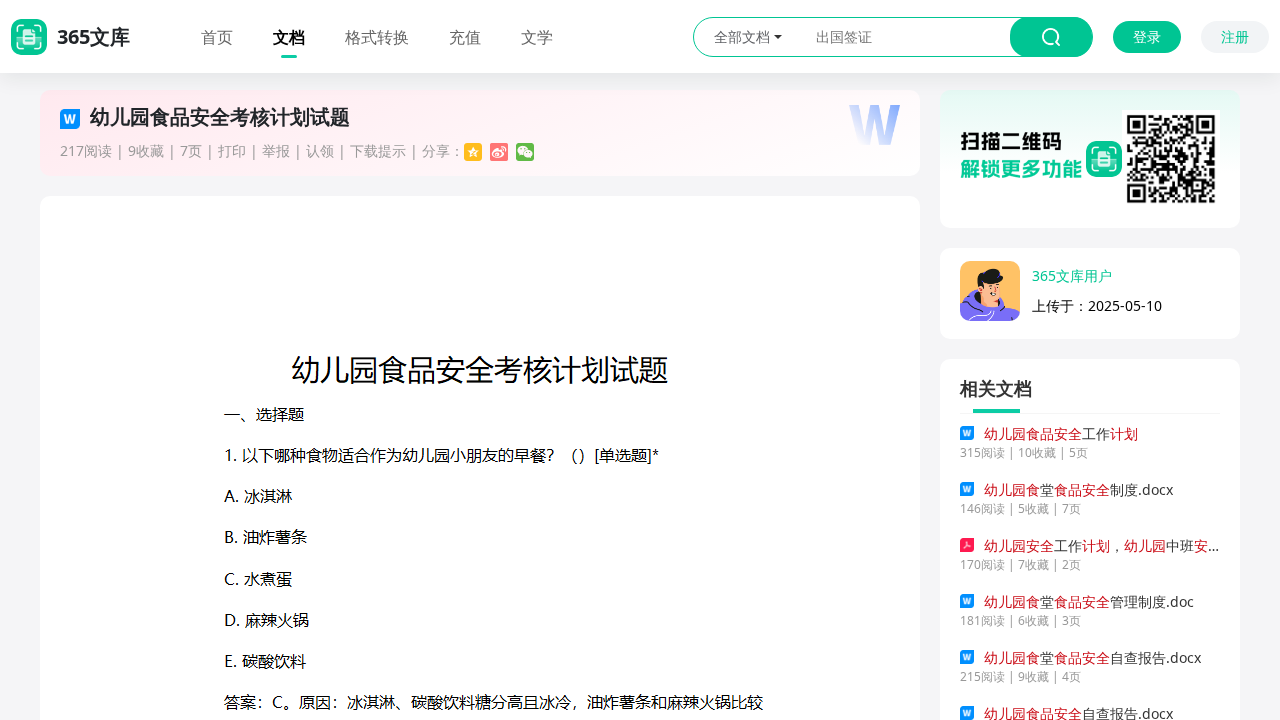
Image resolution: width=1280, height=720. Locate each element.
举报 (276, 150)
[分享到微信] (525, 152)
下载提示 (378, 150)
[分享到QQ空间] (473, 152)
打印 (232, 150)
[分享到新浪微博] (499, 152)
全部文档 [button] (742, 36)
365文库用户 (1072, 275)
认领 (320, 150)
